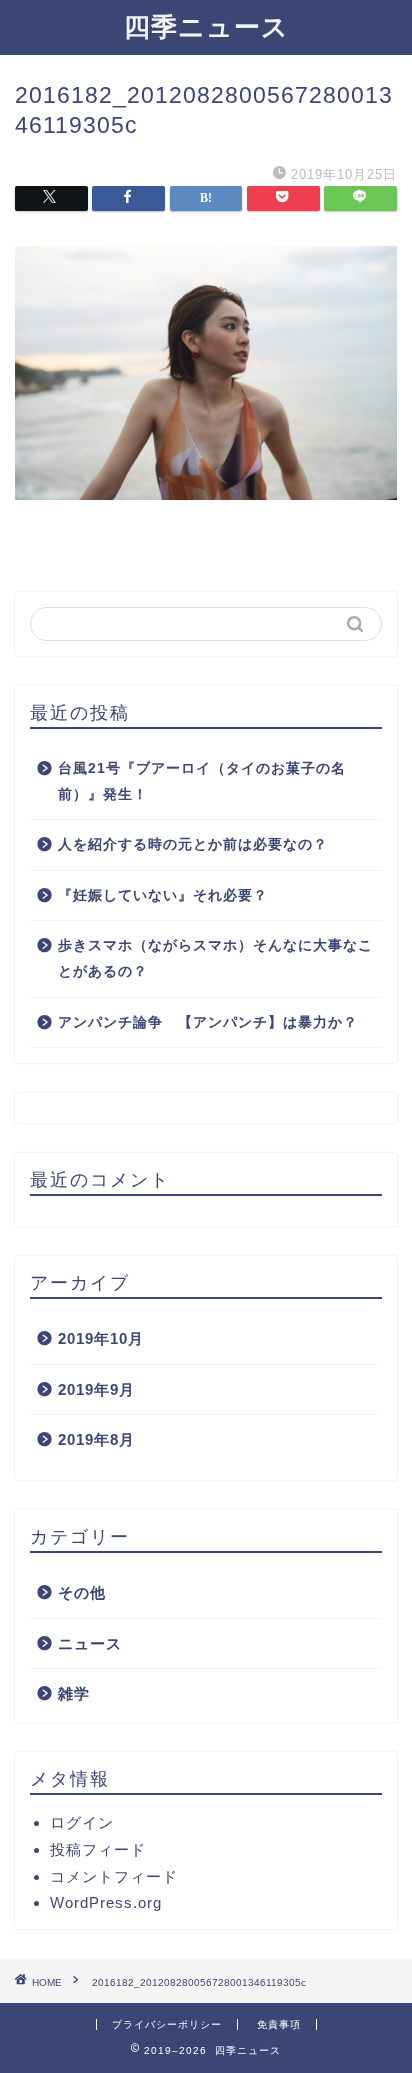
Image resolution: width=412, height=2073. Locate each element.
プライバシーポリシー (167, 2024)
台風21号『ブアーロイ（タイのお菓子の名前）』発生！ (202, 781)
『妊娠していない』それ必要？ (163, 895)
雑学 (74, 1693)
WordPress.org (106, 1902)
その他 (82, 1592)
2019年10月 (101, 1338)
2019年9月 (96, 1389)
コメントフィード (114, 1876)
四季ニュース (206, 26)
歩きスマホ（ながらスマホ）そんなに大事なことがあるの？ (215, 958)
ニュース (90, 1643)
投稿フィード (98, 1849)
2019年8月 (96, 1439)
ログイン (82, 1822)
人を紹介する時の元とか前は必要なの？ (193, 844)
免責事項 (279, 2024)
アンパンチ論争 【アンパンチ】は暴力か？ (208, 1022)
